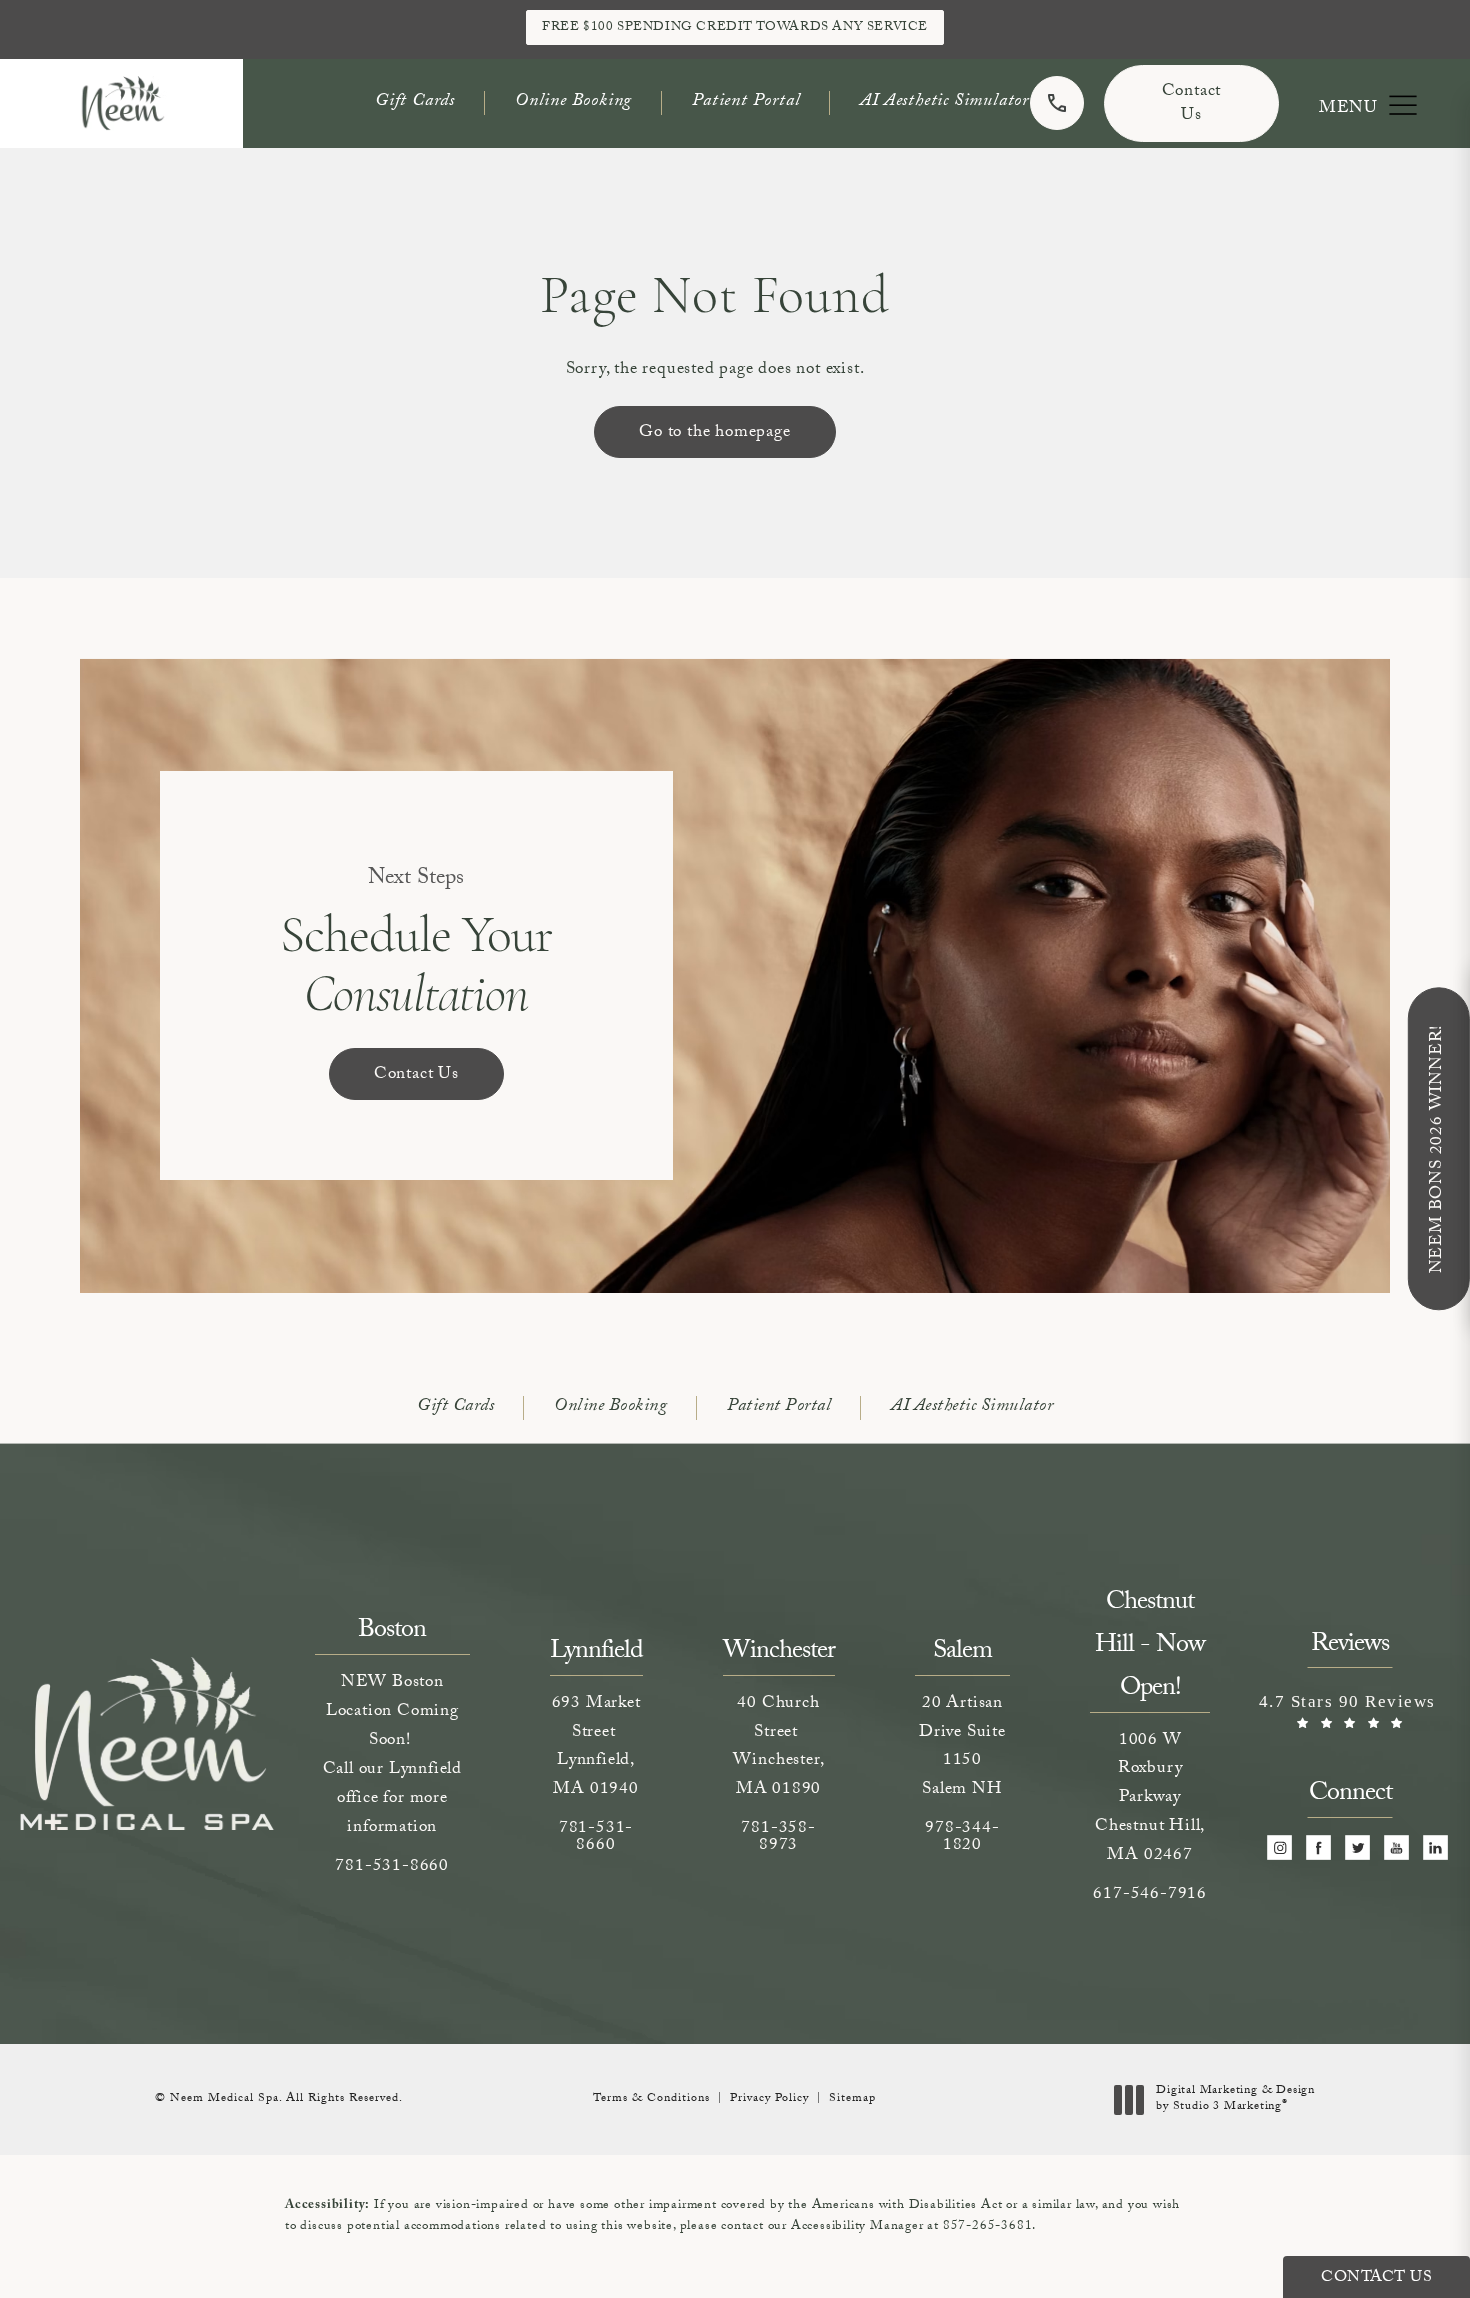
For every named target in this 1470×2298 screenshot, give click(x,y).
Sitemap (852, 2099)
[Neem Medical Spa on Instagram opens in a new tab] (1279, 1847)
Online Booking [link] (573, 102)
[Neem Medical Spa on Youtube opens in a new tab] (1396, 1847)
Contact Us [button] (1376, 2278)
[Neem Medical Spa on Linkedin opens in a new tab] (1435, 1847)
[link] (1057, 103)
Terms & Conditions (651, 2099)
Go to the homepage (714, 433)
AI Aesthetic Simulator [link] (944, 102)
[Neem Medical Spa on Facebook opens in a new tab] (1318, 1847)
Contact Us (1192, 104)
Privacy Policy (769, 2099)
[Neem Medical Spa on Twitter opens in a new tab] (1357, 1847)
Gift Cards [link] (415, 102)
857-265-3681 (988, 2227)
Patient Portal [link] (746, 102)
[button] (1402, 105)
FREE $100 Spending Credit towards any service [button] (735, 28)
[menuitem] (1279, 1847)
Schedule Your (416, 945)
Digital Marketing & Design (1235, 2099)
